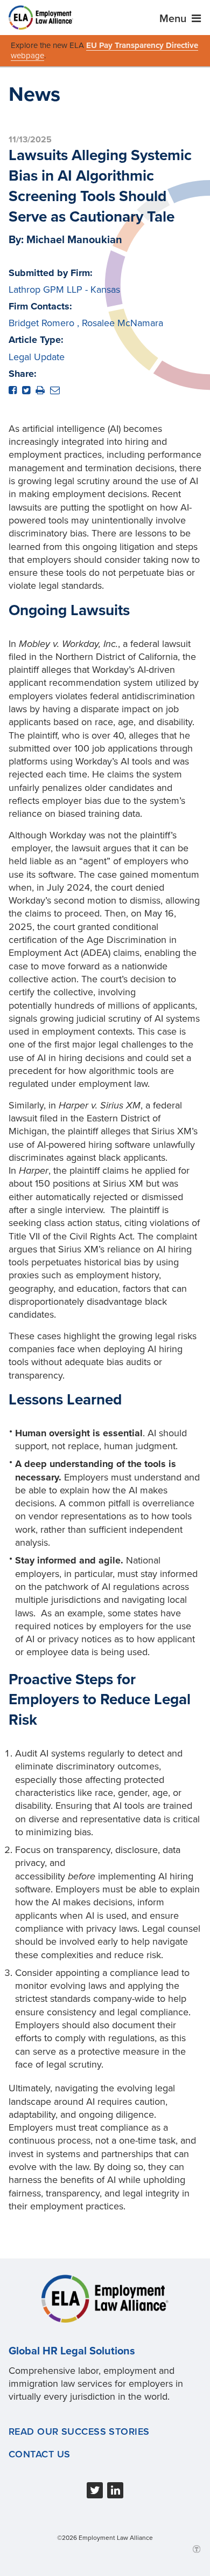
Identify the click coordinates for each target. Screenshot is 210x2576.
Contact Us (39, 2454)
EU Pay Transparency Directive (142, 45)
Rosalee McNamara (122, 323)
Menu (174, 19)
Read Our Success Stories (79, 2432)
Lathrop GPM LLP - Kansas (64, 290)
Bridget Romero (41, 323)
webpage (27, 56)
